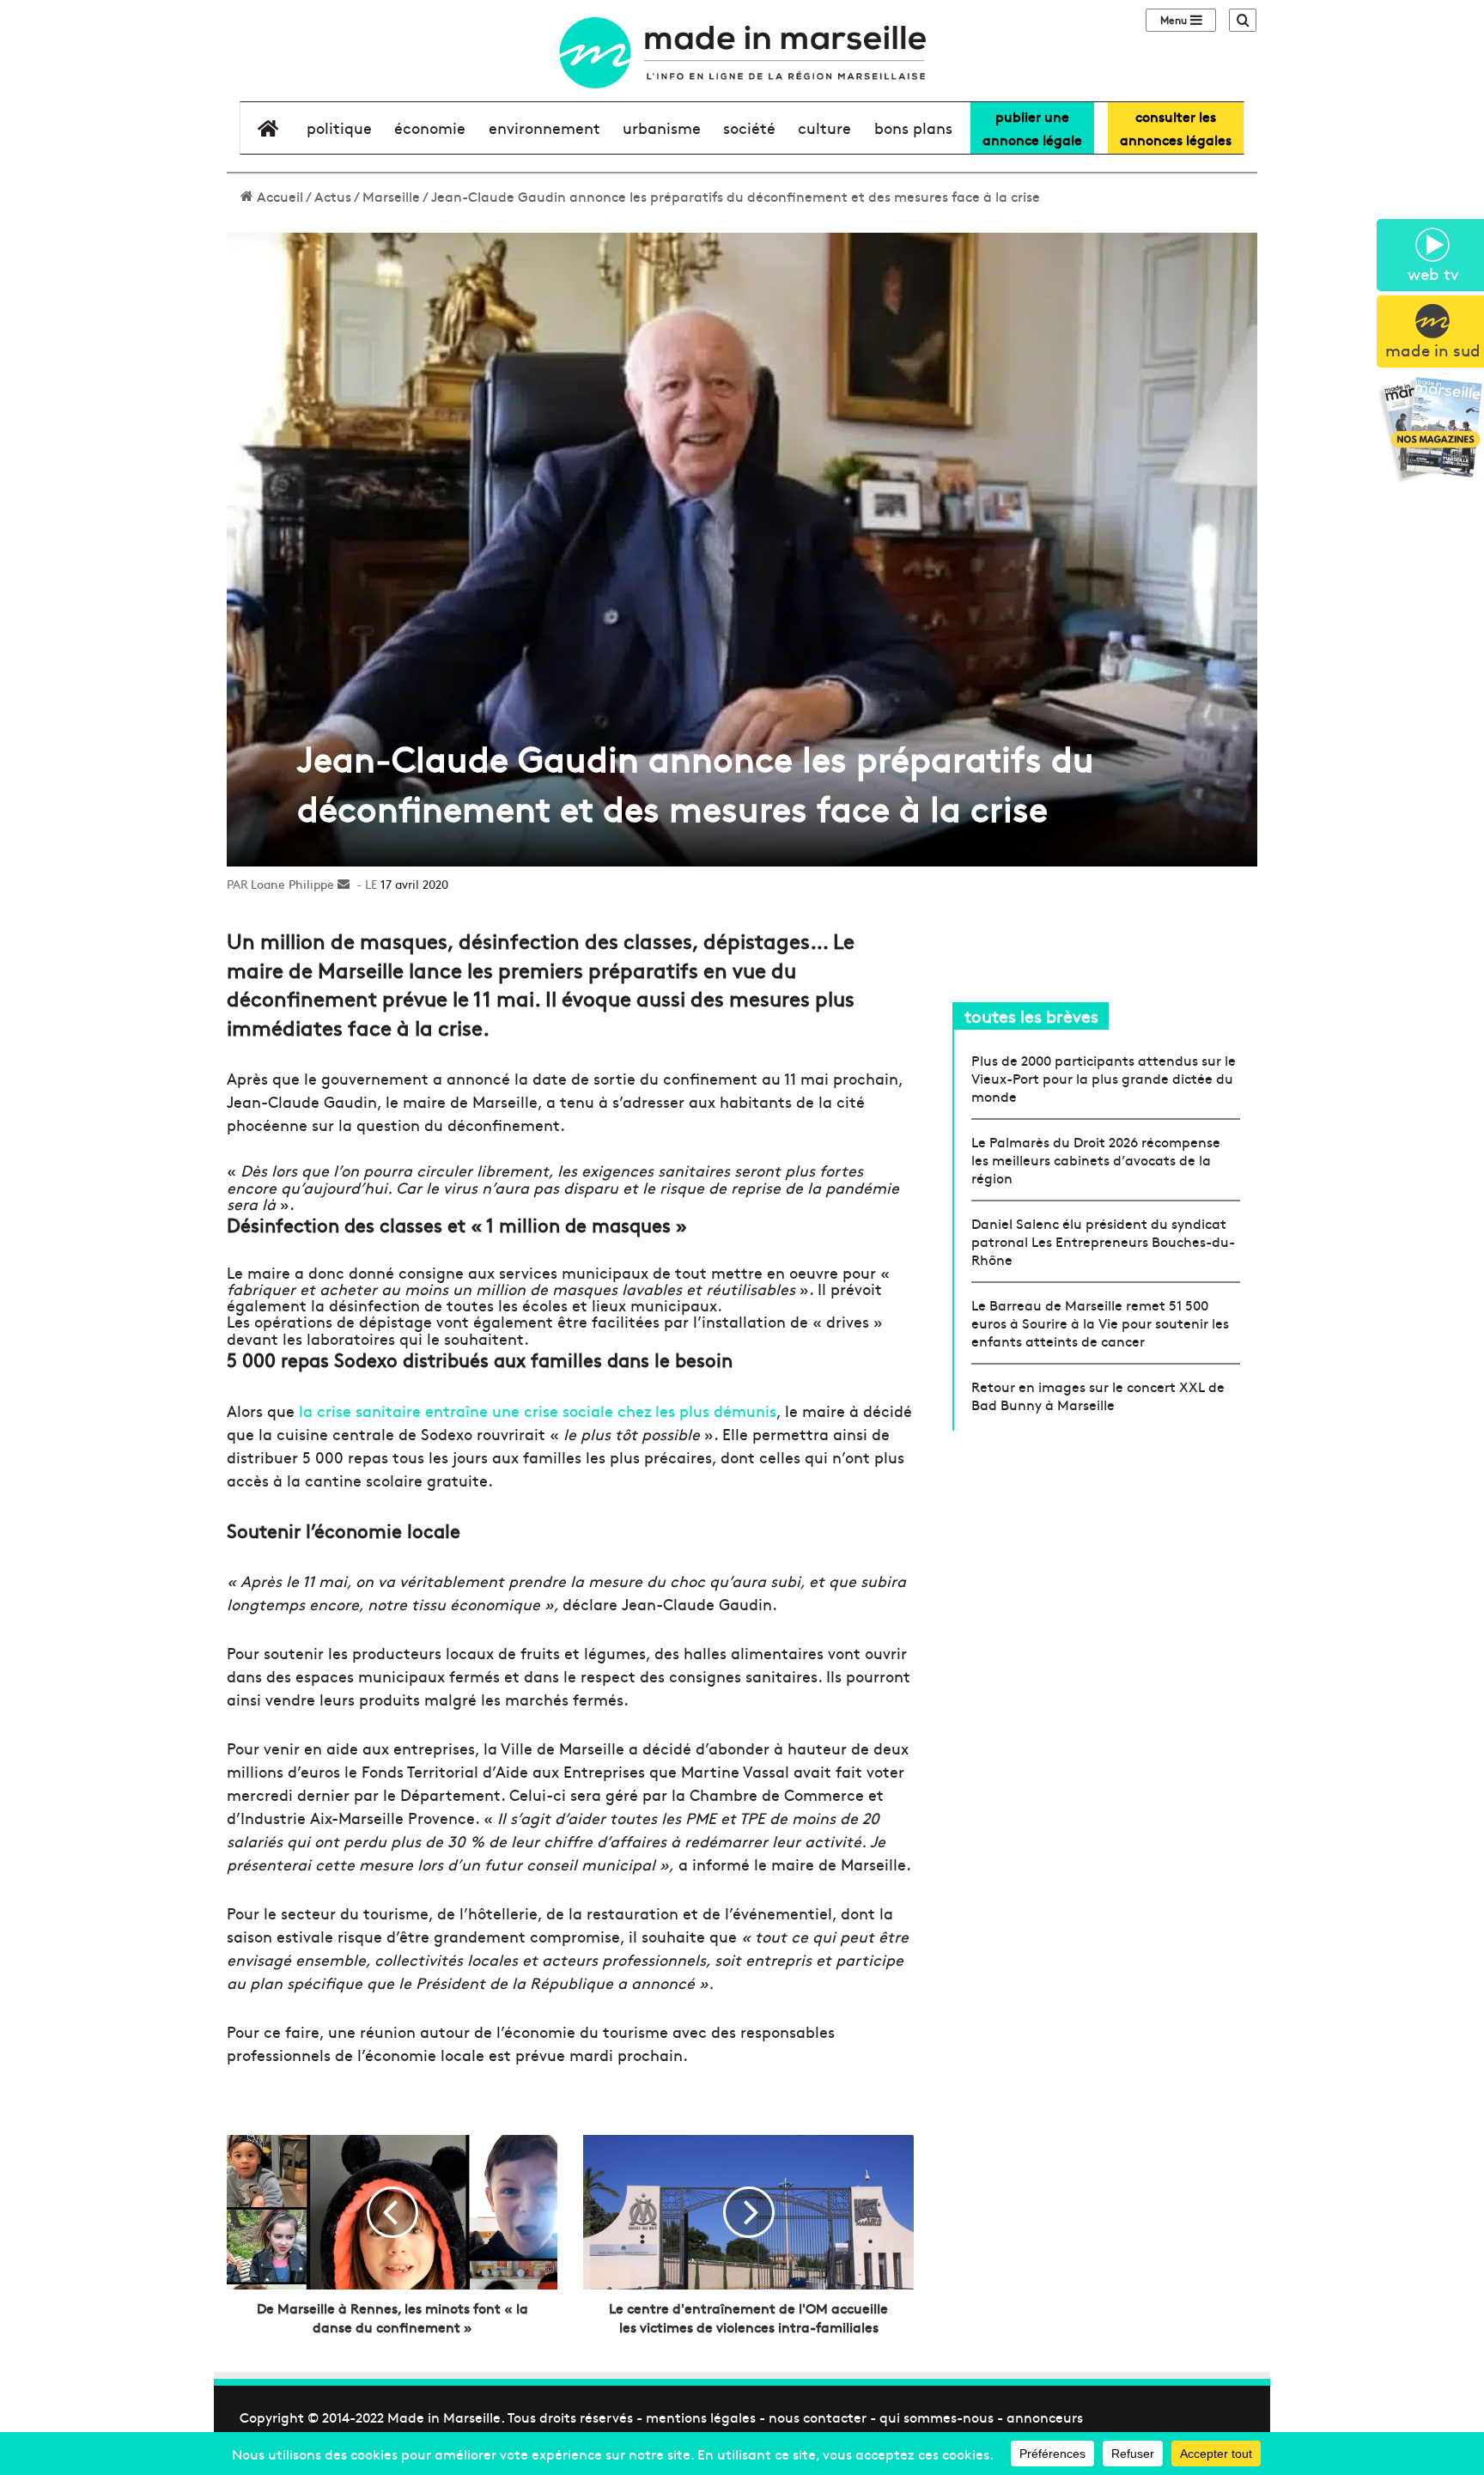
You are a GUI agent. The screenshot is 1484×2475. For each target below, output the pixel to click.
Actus (333, 196)
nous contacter (818, 2417)
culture (824, 128)
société (749, 128)
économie (430, 128)
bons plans (913, 128)
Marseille (391, 196)
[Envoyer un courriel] (344, 884)
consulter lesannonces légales (1176, 128)
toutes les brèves (1031, 1016)
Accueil (278, 196)
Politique (339, 128)
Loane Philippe (292, 884)
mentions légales (701, 2417)
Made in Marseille (444, 2417)
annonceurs (1045, 2417)
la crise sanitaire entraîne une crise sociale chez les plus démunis (538, 1411)
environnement (544, 128)
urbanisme (662, 128)
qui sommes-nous (937, 2417)
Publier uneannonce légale (1032, 128)
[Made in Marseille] (742, 53)
